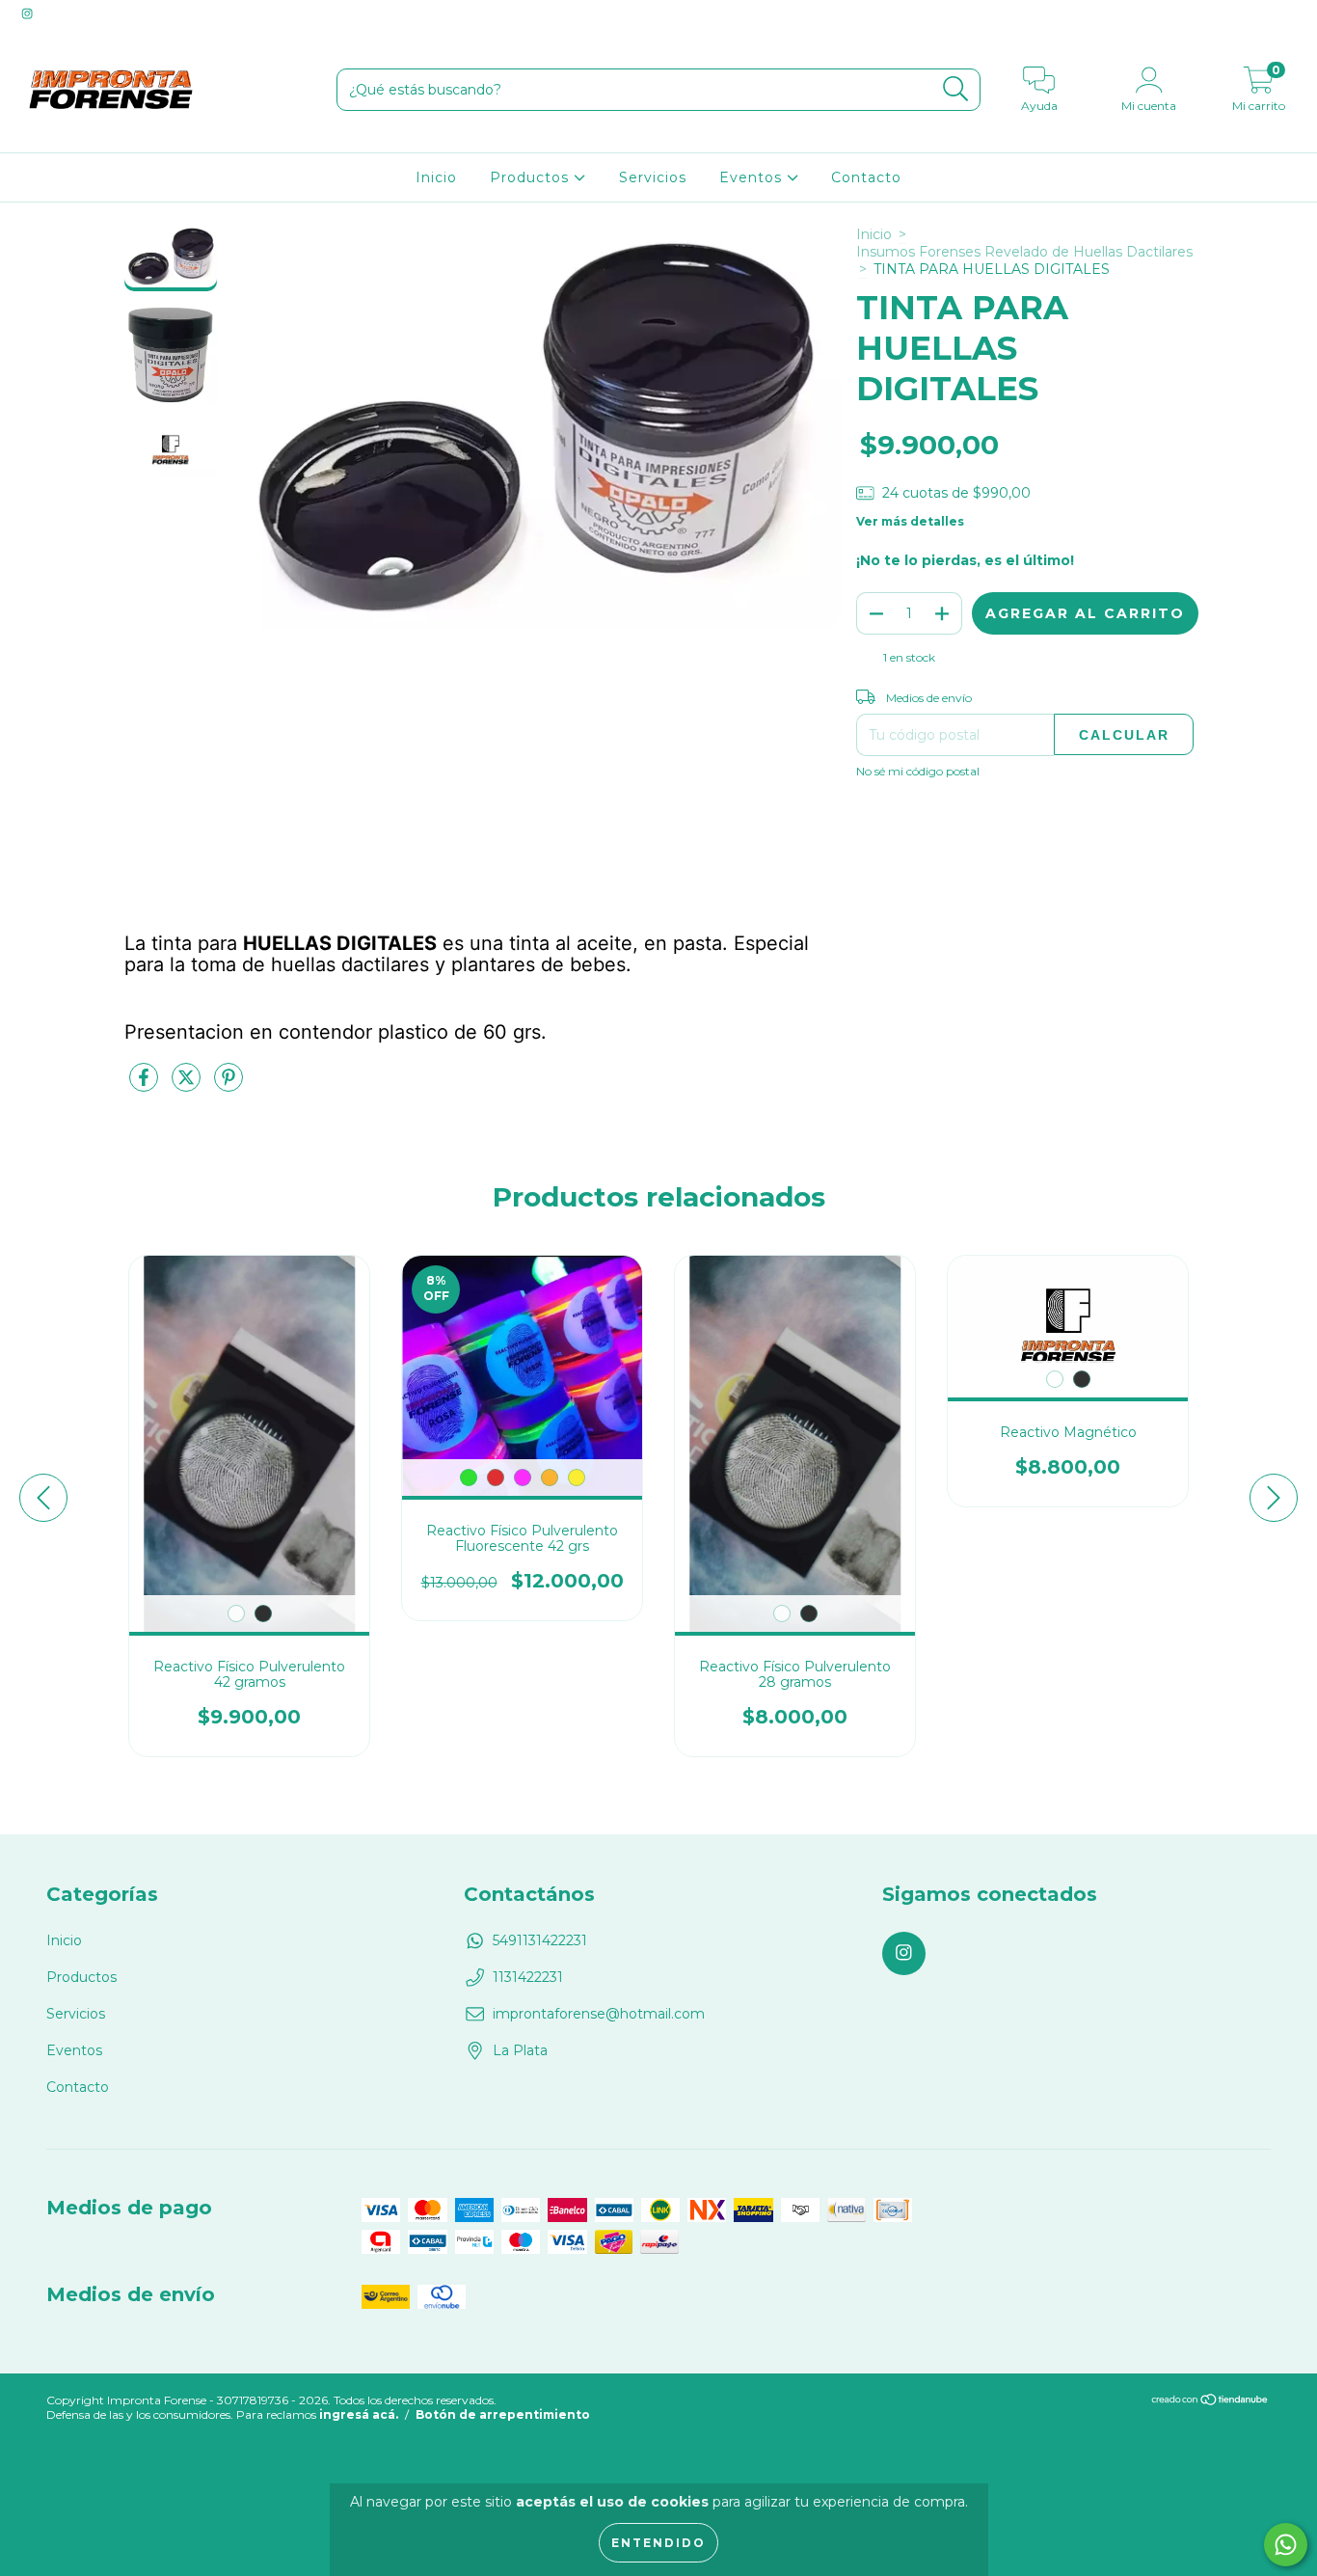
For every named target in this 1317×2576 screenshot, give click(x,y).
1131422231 (528, 1977)
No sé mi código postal (918, 771)
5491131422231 (540, 1940)
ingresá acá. (359, 2414)
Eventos (753, 177)
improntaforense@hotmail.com (599, 2014)
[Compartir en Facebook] (146, 1085)
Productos (532, 177)
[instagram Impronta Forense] (27, 14)
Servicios (653, 177)
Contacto (866, 177)
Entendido (658, 2543)
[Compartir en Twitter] (188, 1085)
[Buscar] (956, 89)
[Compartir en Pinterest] (228, 1085)
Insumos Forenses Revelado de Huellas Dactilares (1024, 252)
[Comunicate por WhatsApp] (1286, 2545)
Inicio (436, 177)
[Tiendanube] (1210, 2402)
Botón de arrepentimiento (503, 2414)
